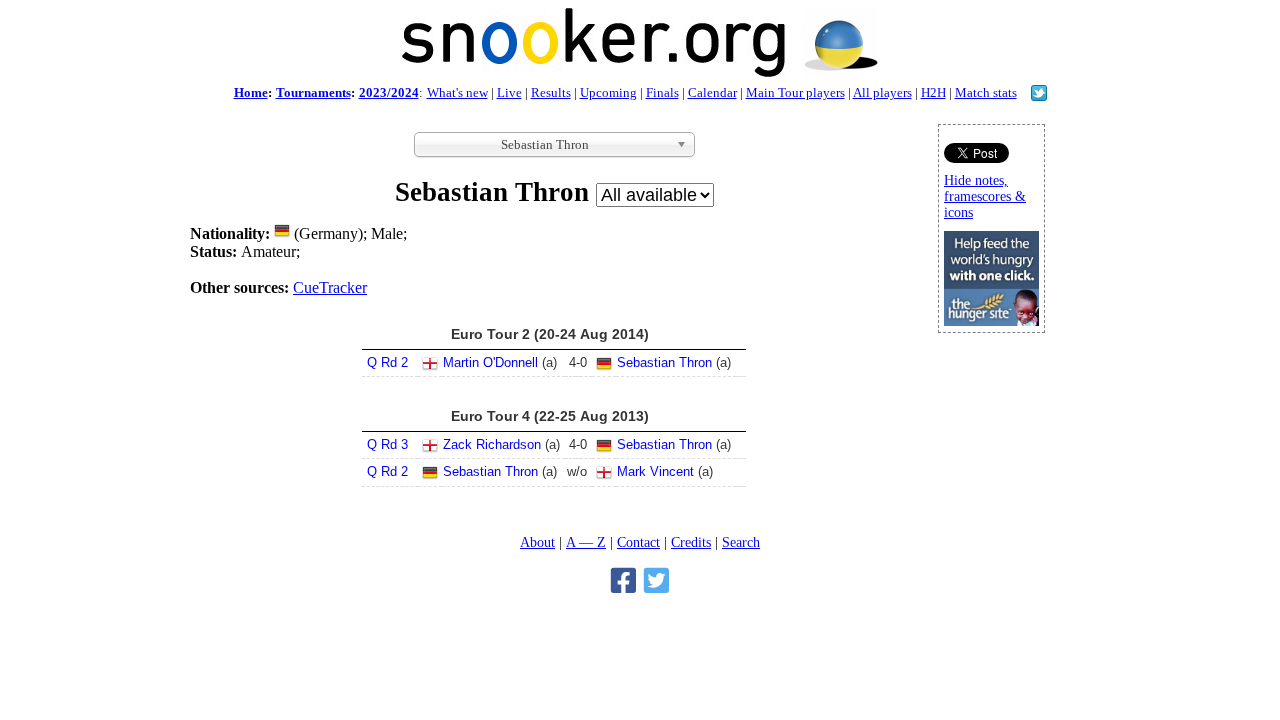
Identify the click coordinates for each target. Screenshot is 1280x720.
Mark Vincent (655, 471)
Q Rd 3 (387, 444)
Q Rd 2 (387, 362)
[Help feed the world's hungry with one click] (991, 320)
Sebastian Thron (664, 362)
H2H (933, 92)
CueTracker (330, 287)
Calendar (712, 92)
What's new (457, 92)
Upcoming (608, 92)
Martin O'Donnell (490, 362)
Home (251, 92)
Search (741, 542)
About (537, 542)
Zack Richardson (492, 444)
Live (509, 92)
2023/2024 (389, 92)
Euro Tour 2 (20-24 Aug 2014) (550, 334)
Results (551, 92)
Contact (638, 542)
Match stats (986, 92)
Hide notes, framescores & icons (985, 196)
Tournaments (313, 92)
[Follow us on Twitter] (1039, 95)
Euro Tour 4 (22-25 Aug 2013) (550, 416)
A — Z (586, 542)
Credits (691, 542)
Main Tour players (795, 92)
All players (882, 92)
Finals (662, 92)
